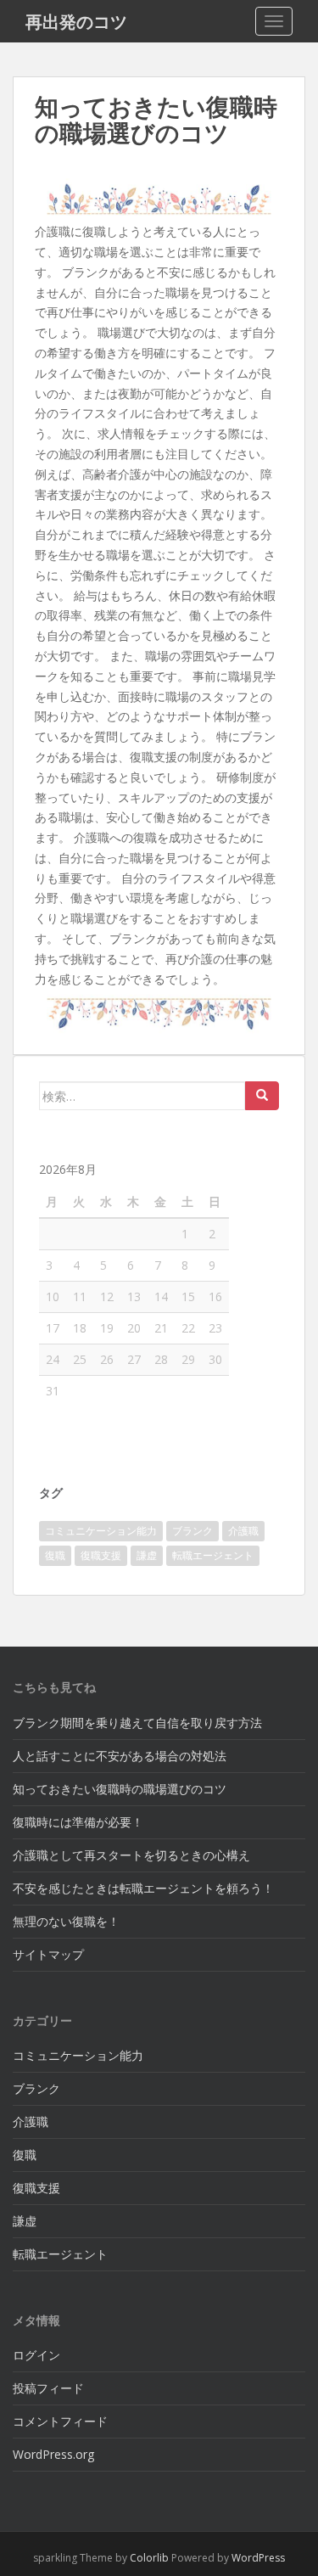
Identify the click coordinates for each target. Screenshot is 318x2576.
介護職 (243, 1531)
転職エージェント (213, 1555)
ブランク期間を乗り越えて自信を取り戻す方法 (137, 1723)
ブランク (192, 1531)
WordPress (258, 2558)
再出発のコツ (76, 21)
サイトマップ (48, 1954)
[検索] (262, 1096)
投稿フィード (48, 2388)
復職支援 (101, 1555)
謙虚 (147, 1555)
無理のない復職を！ (66, 1921)
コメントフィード (60, 2421)
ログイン (36, 2355)
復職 (55, 1555)
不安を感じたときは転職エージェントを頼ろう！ (143, 1888)
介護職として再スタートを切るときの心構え (131, 1855)
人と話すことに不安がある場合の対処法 (120, 1756)
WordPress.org (53, 2454)
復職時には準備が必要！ (78, 1822)
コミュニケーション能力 (101, 1531)
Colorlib (149, 2558)
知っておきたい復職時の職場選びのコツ (120, 1789)
